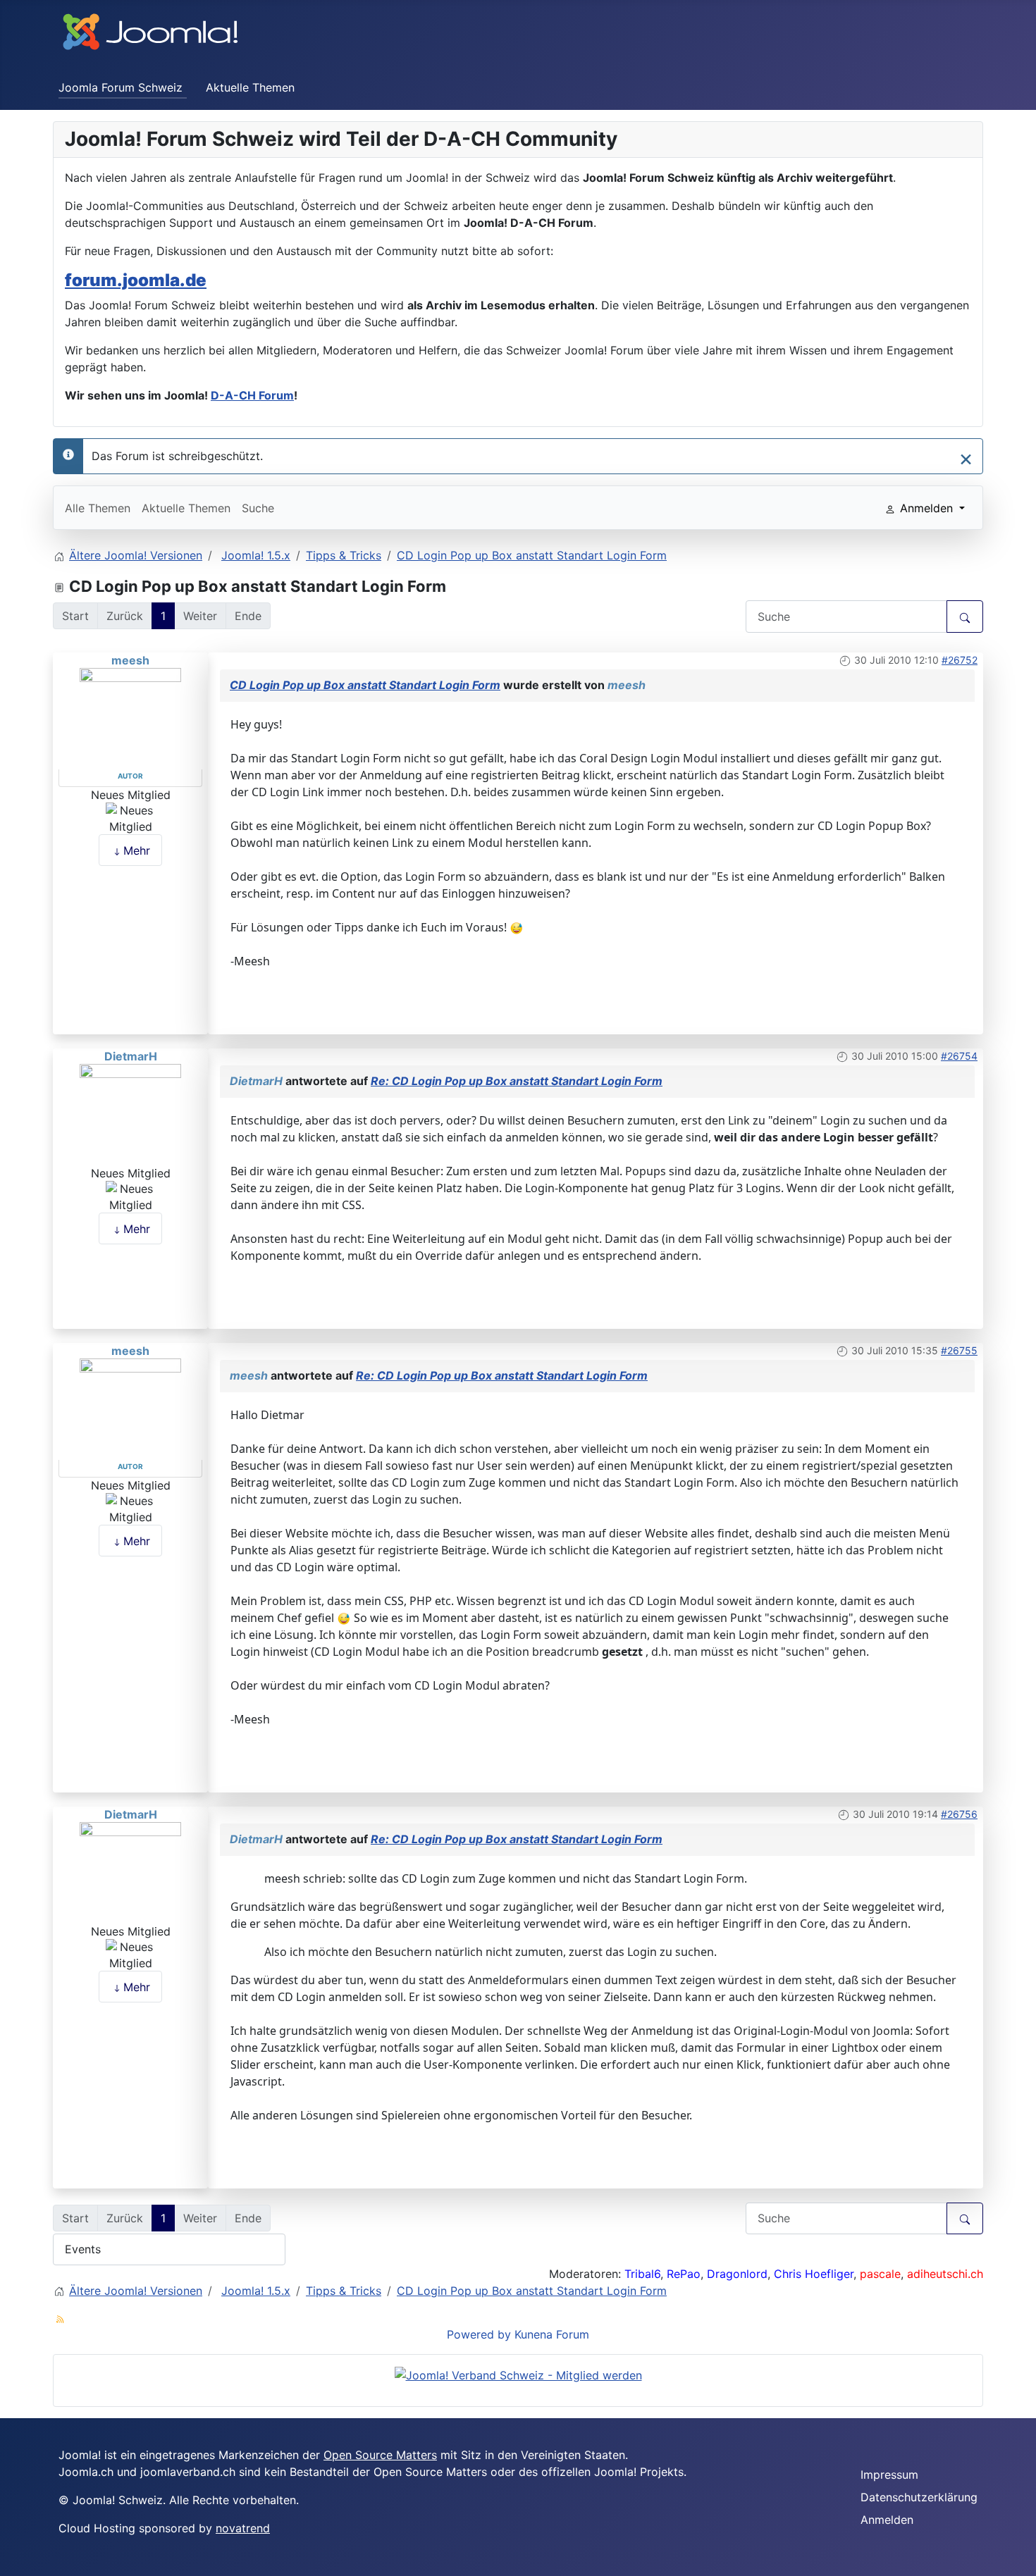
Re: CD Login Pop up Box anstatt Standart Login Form (517, 1081)
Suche (258, 508)
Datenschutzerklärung (919, 2497)
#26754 (959, 1056)
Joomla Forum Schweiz (121, 87)
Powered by (479, 2334)
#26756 (959, 1814)
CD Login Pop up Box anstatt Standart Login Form (365, 685)
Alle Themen (98, 508)
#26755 (959, 1350)
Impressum (889, 2475)
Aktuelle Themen (250, 87)
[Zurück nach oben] (1018, 2558)
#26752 (960, 660)
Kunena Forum (552, 2334)
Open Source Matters (380, 2455)
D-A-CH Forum (252, 395)
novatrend (243, 2528)
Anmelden (887, 2520)
